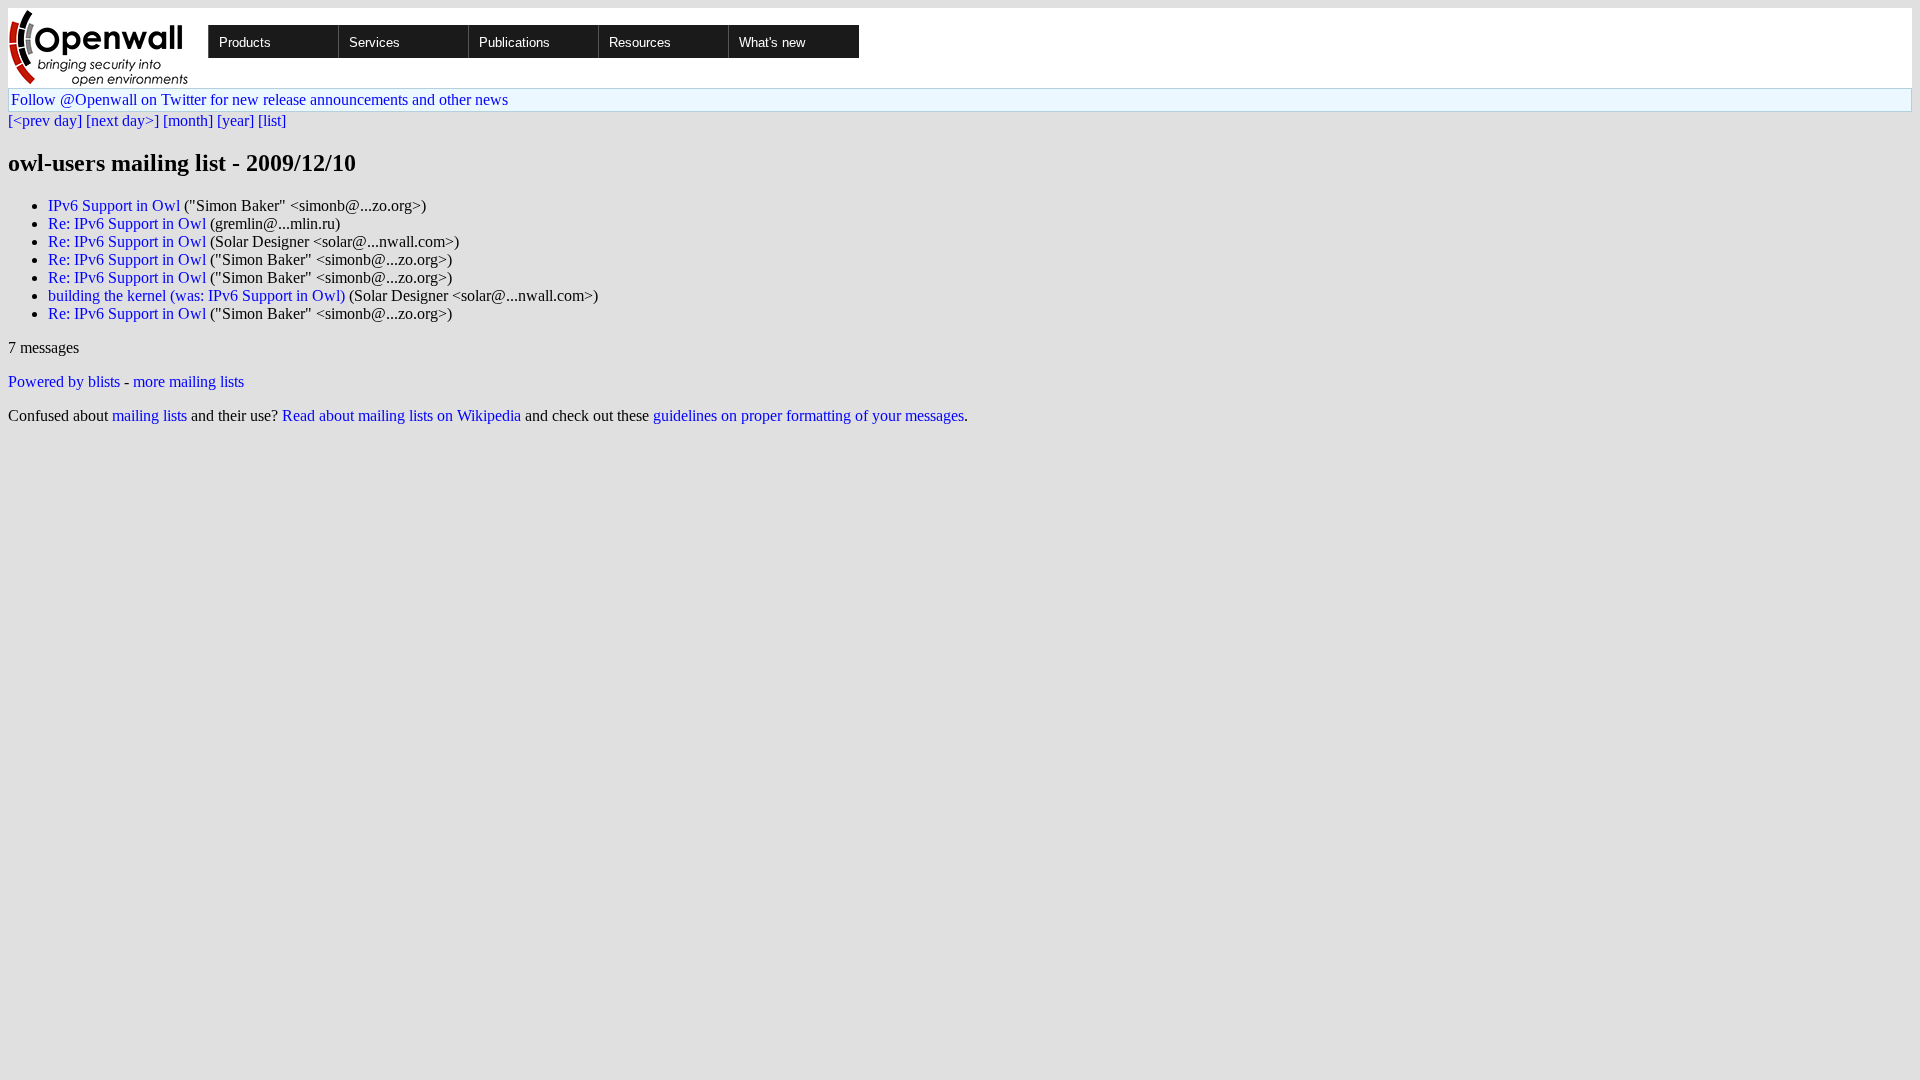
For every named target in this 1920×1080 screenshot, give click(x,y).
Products (245, 42)
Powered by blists (64, 381)
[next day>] (122, 120)
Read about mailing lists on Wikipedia (401, 415)
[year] (235, 120)
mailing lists (149, 415)
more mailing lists (188, 381)
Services (374, 42)
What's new (772, 42)
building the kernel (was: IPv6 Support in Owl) (196, 295)
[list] (272, 120)
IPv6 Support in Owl (114, 205)
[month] (188, 120)
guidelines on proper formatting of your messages (808, 415)
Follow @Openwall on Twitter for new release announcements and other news (259, 99)
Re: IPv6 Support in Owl (127, 223)
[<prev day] (45, 120)
